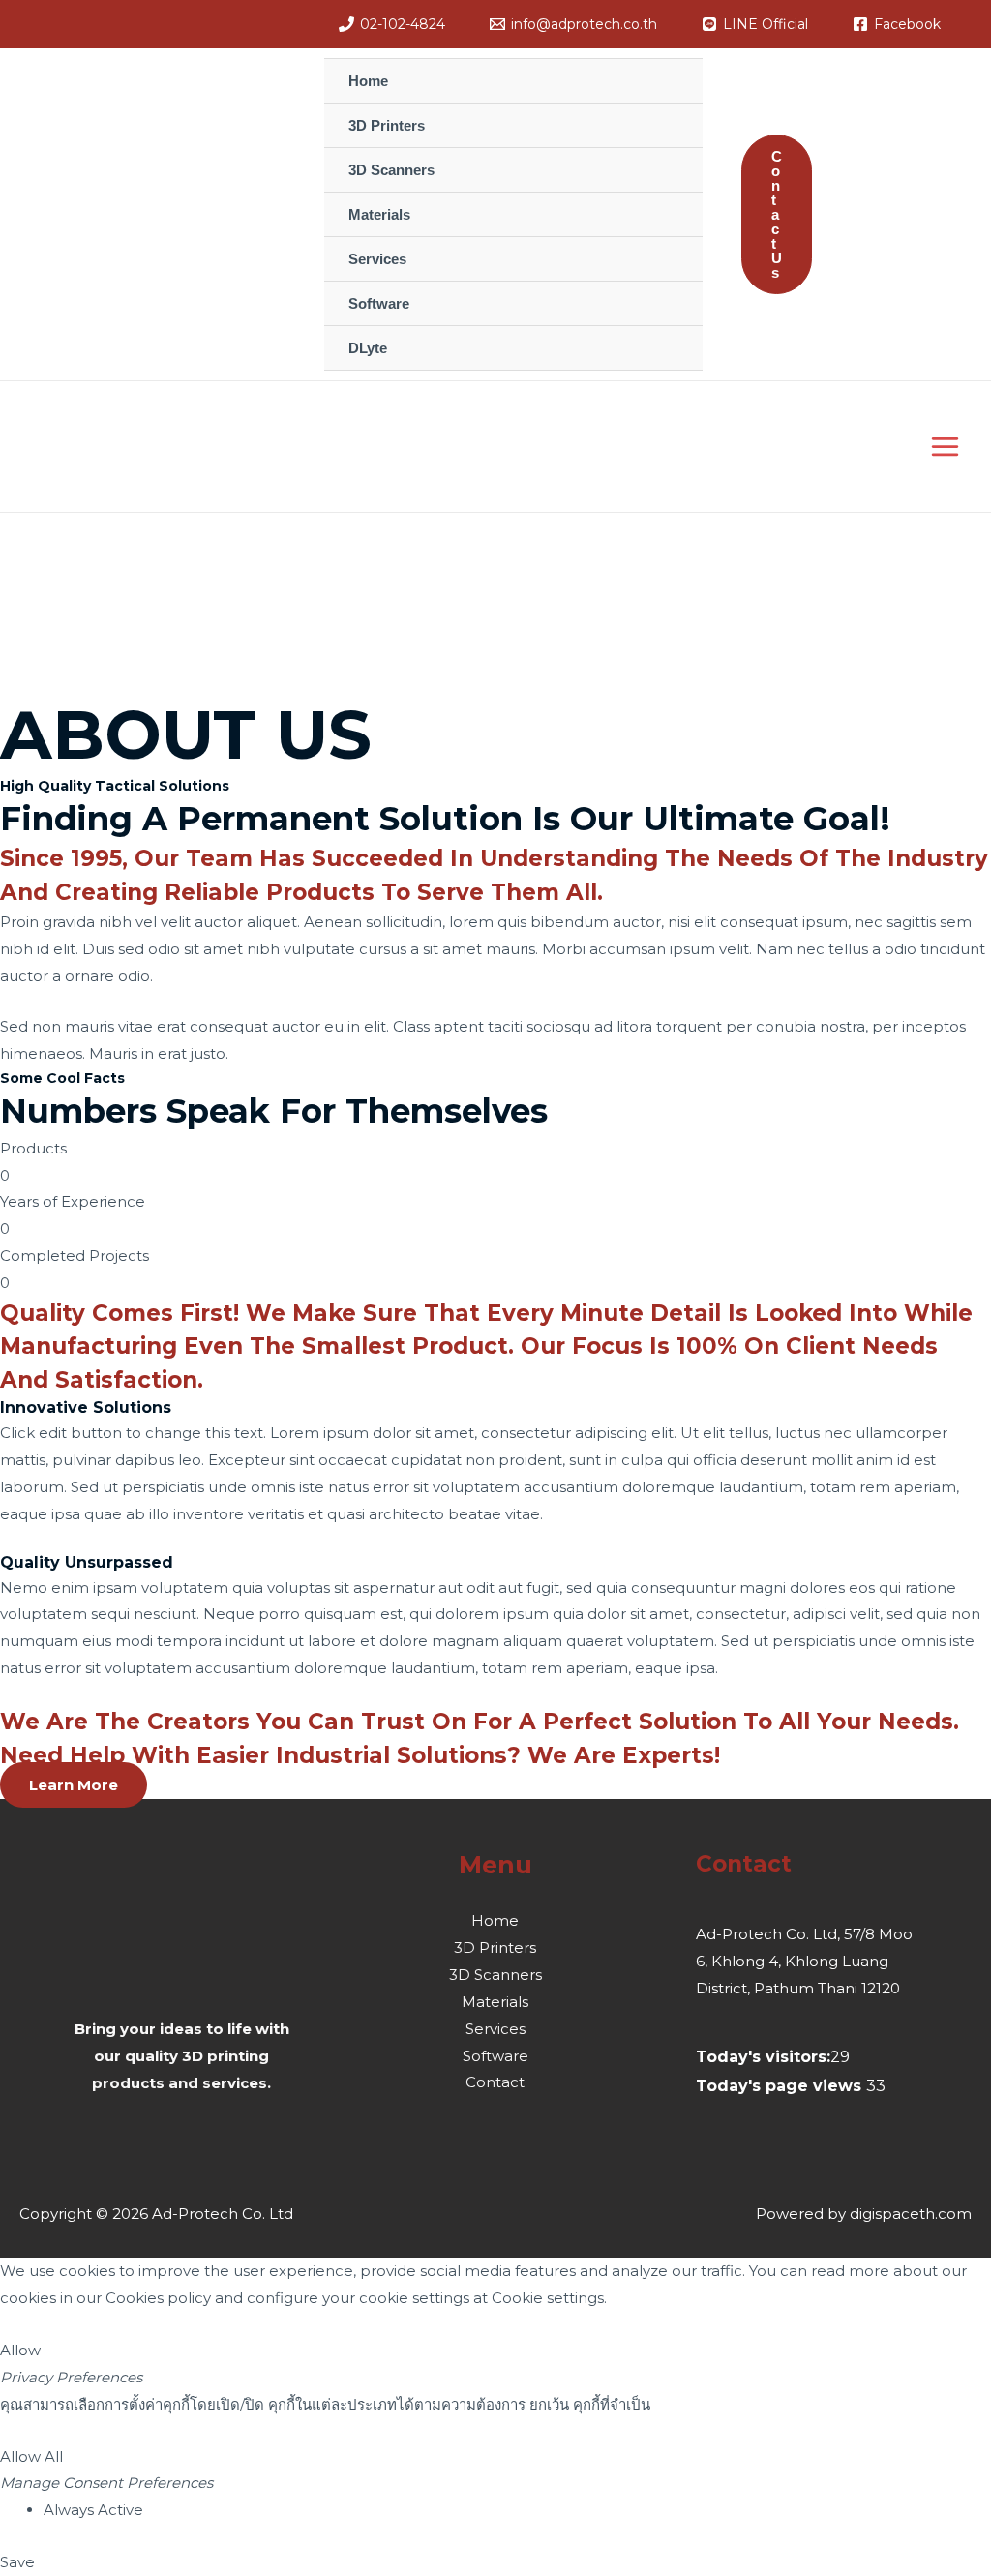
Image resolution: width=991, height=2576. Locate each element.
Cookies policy (158, 2298)
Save (17, 2562)
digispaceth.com (911, 2214)
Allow (20, 2350)
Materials (495, 2002)
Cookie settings (548, 2298)
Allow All (31, 2456)
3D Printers (495, 1947)
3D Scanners (495, 1975)
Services (495, 2029)
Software (495, 2056)
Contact (495, 2082)
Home (495, 1920)
